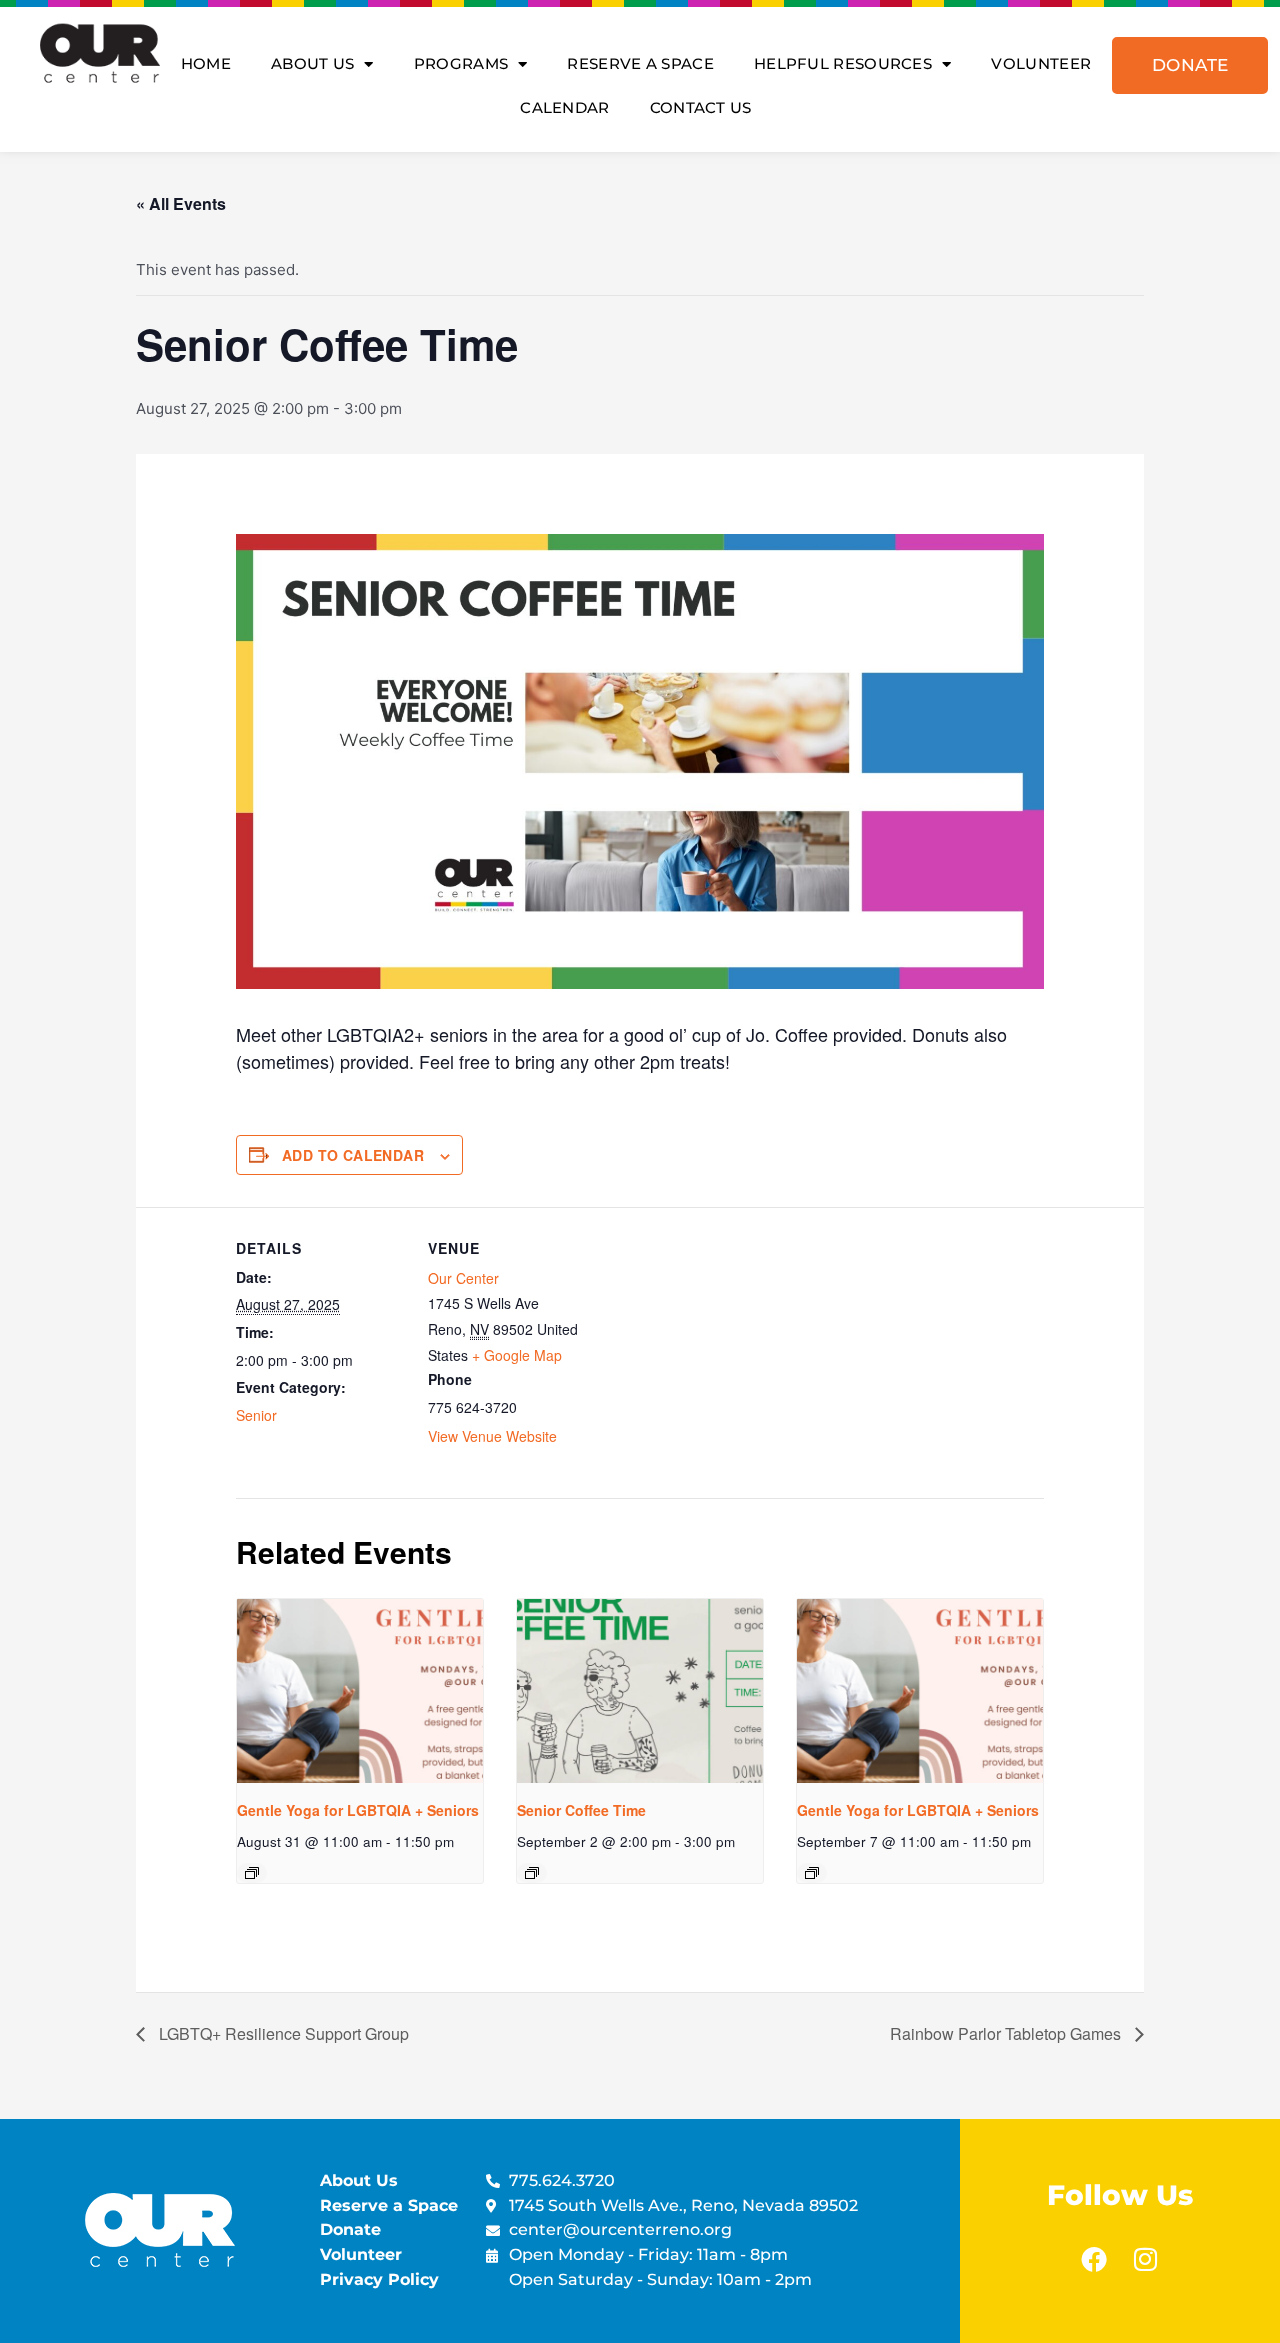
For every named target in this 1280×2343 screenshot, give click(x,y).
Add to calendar (353, 1155)
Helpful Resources (843, 63)
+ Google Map (517, 1355)
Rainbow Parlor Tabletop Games (1007, 2033)
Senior (256, 1415)
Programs (461, 63)
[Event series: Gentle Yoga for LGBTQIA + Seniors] (252, 1873)
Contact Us (701, 107)
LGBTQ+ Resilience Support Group (282, 2033)
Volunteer (1041, 63)
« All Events (181, 203)
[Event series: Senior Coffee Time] (532, 1873)
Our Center (463, 1278)
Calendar (564, 107)
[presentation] (360, 1691)
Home (206, 63)
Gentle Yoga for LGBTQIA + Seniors (358, 1810)
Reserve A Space (640, 63)
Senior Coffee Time (581, 1810)
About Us (312, 63)
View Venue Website (492, 1436)
